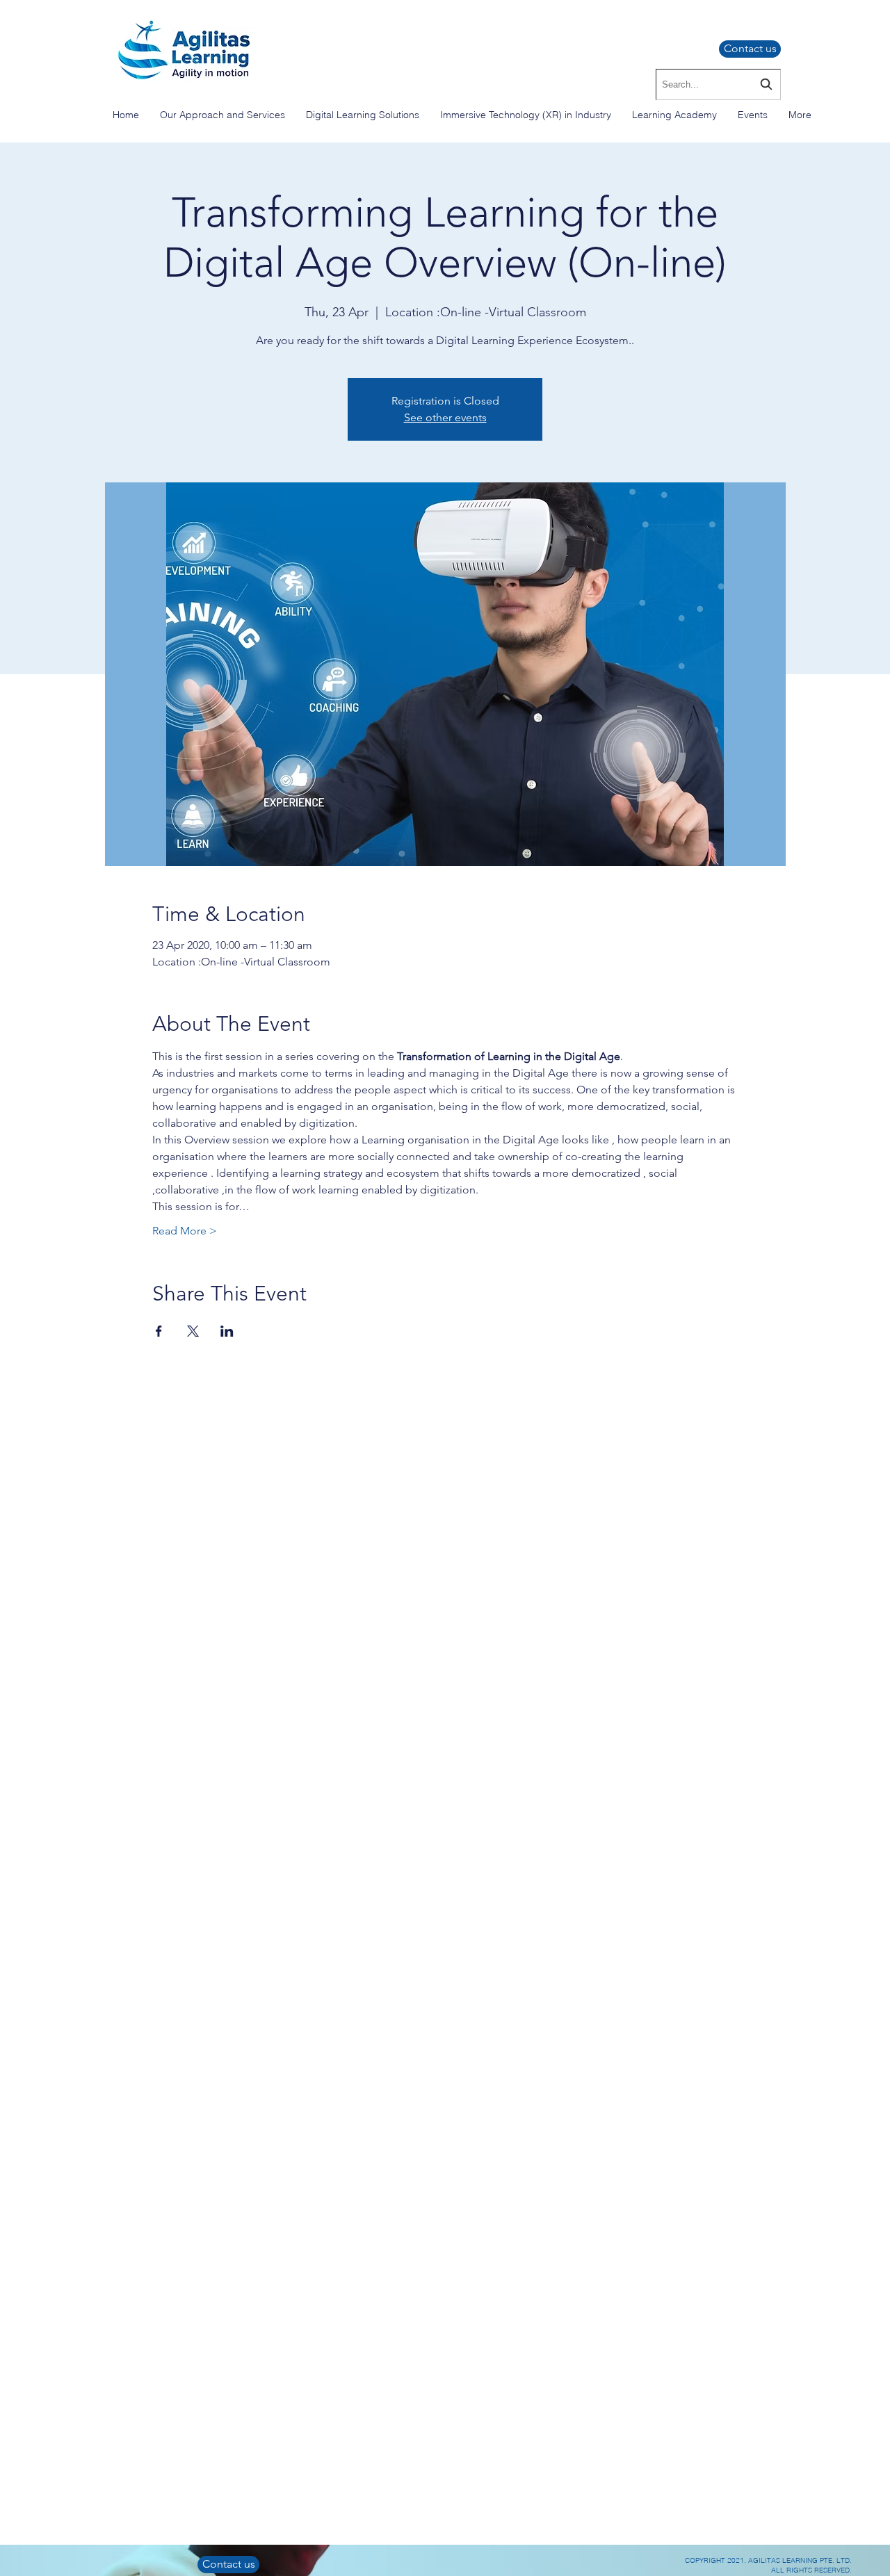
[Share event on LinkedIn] (227, 1331)
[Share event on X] (193, 1331)
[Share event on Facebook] (159, 1331)
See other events (445, 417)
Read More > (185, 1231)
